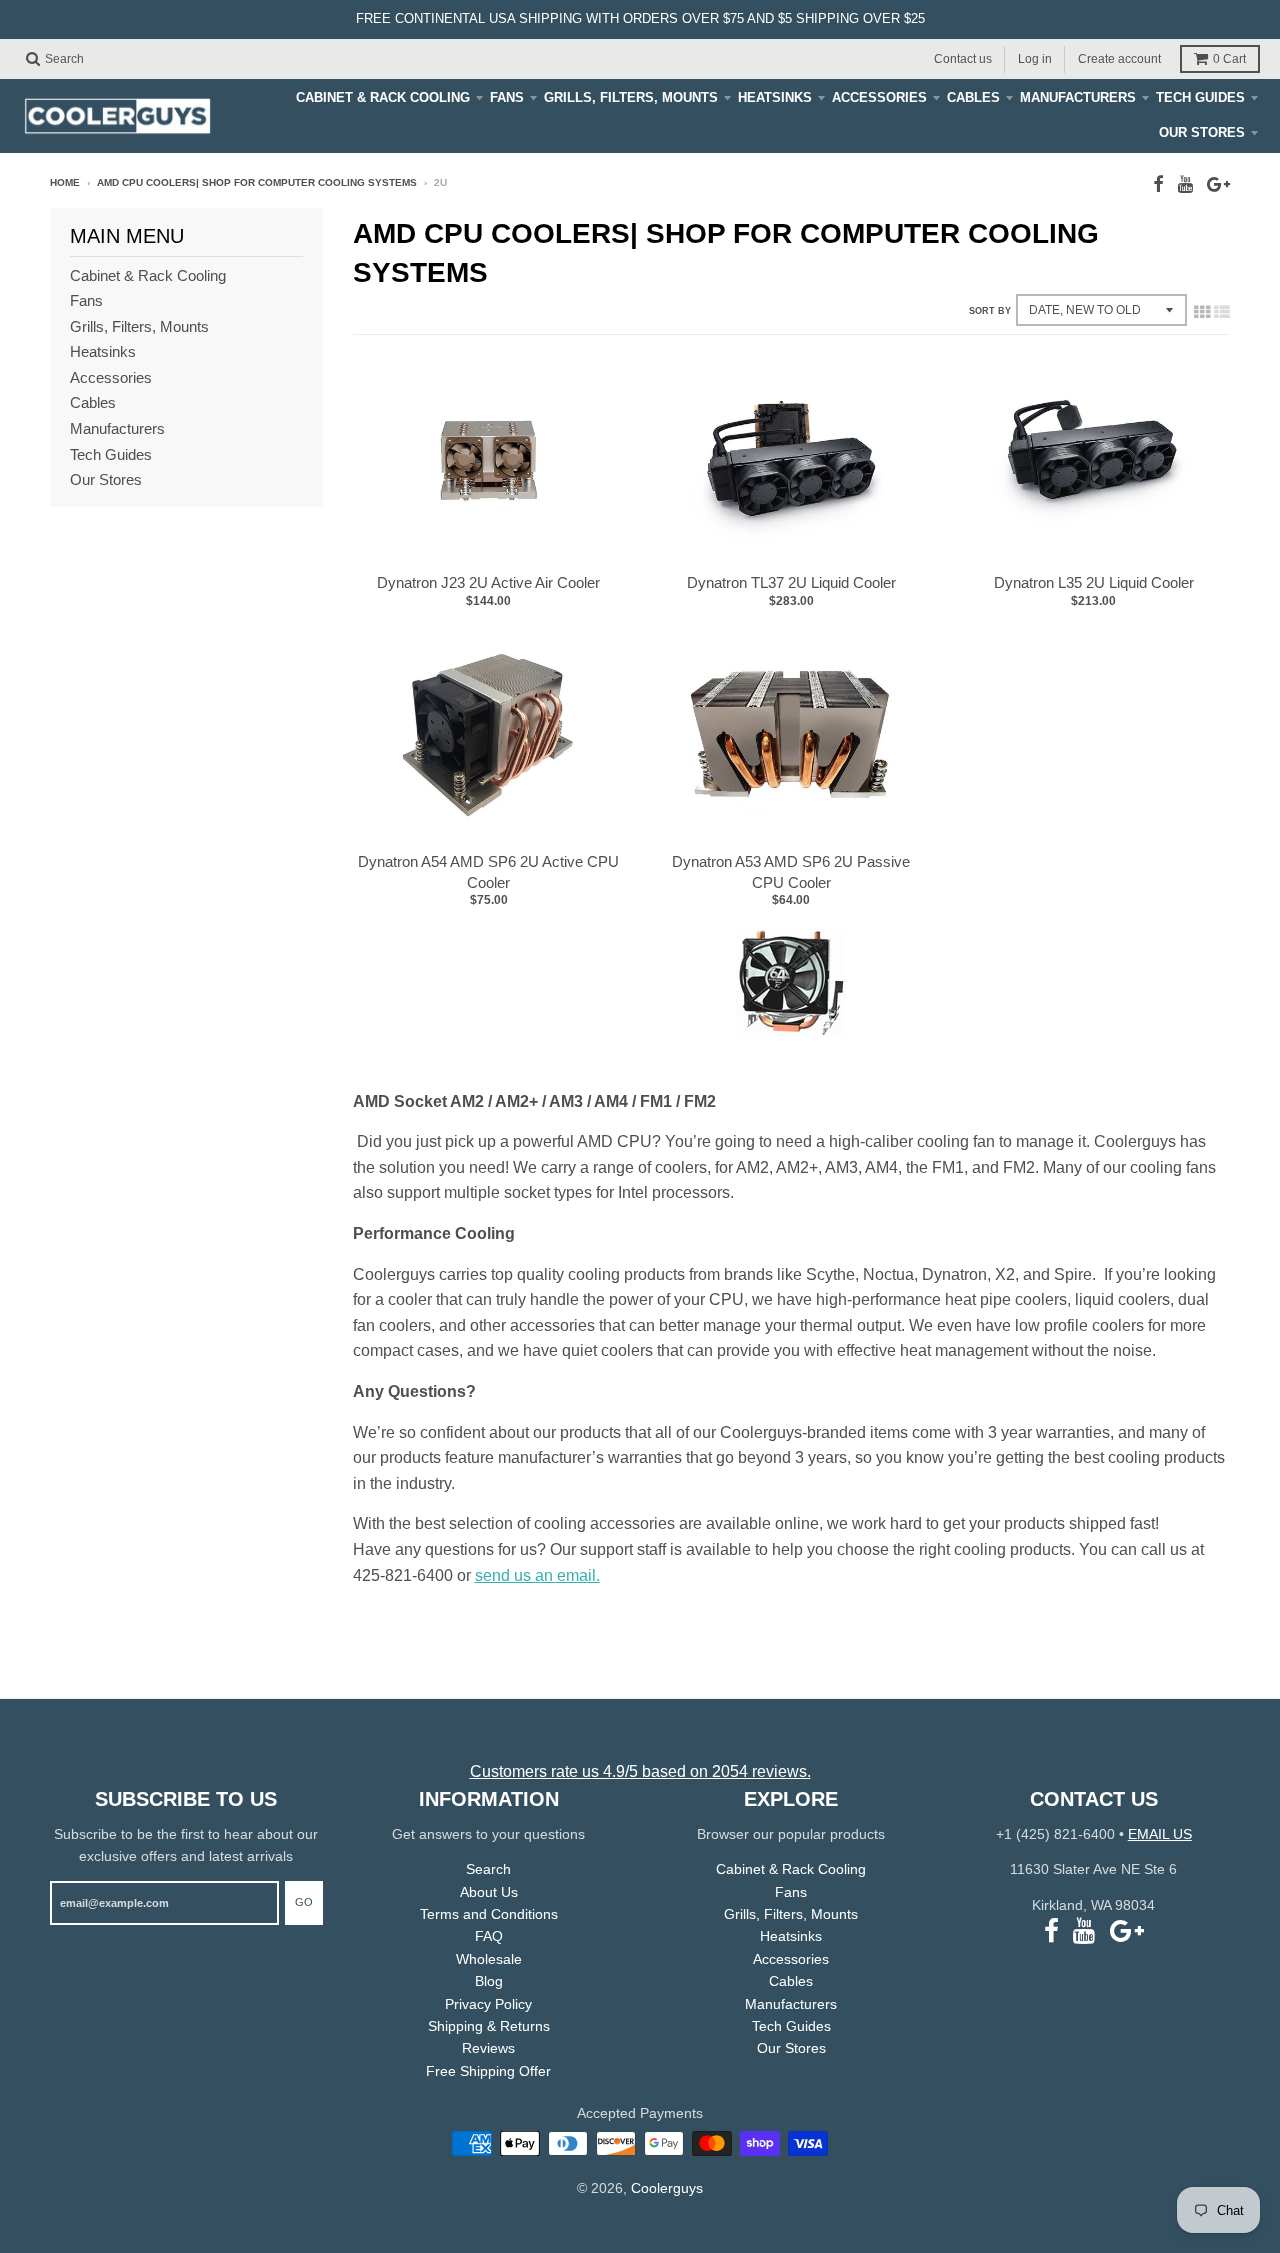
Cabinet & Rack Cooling (383, 97)
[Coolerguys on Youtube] (1185, 184)
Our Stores (1202, 132)
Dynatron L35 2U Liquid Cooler (1094, 582)
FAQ (489, 1936)
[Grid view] (1202, 312)
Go (304, 1902)
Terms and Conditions (489, 1914)
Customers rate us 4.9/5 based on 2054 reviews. (640, 1771)
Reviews (488, 2048)
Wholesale (489, 1959)
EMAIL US (1160, 1834)
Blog (489, 1981)
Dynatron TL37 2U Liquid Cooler (791, 582)
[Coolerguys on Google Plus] (1218, 184)
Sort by (990, 311)
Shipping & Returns (489, 2026)
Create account (1119, 58)
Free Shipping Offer (488, 2071)
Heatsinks (775, 97)
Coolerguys (667, 2188)
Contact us (963, 58)
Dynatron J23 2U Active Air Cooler (488, 582)
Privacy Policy (488, 2004)
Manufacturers (1078, 97)
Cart (1229, 59)
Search (488, 1869)
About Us (489, 1892)
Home (65, 182)
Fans (507, 97)
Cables (973, 97)
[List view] (1222, 312)
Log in (1035, 58)
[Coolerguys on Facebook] (1158, 184)
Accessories (879, 97)
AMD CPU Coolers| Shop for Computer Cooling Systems (257, 182)
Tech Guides (1200, 97)
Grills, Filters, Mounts (631, 97)
